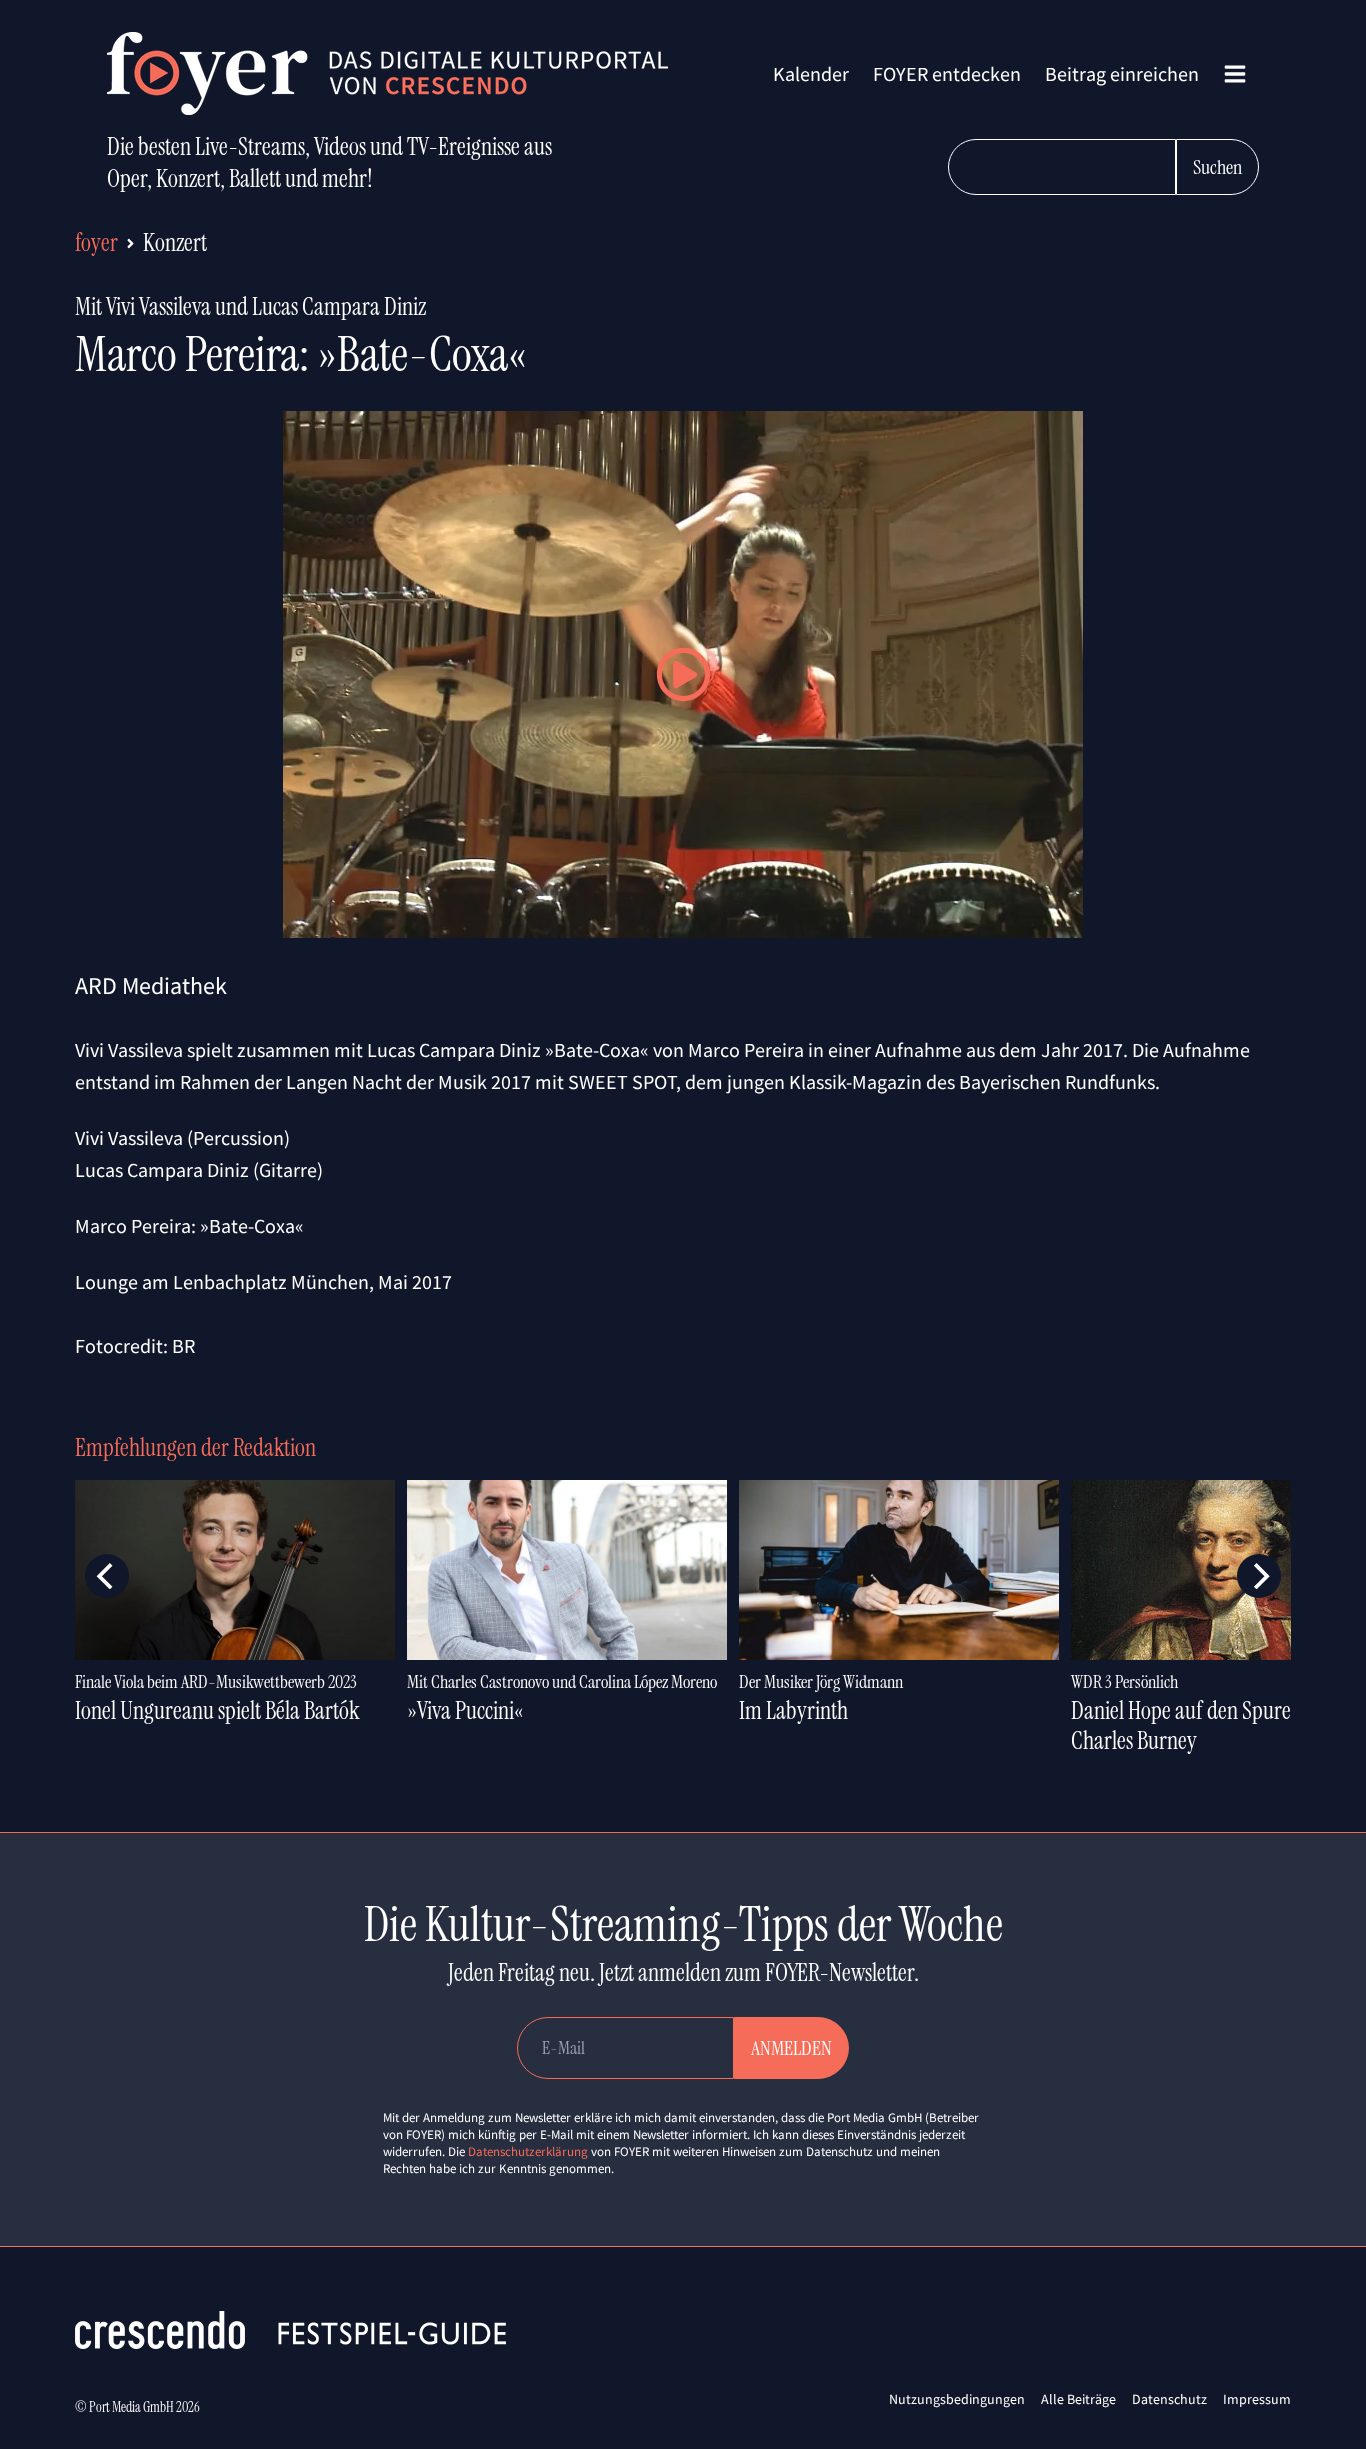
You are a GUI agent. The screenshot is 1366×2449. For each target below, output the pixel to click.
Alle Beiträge (1078, 2399)
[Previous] (107, 1576)
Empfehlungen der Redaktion (195, 1447)
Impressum (1257, 2399)
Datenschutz (1169, 2399)
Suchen (1217, 167)
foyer (96, 242)
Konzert (175, 242)
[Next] (1259, 1576)
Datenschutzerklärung (528, 2151)
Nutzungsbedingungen (957, 2399)
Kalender (811, 73)
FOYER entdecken (947, 73)
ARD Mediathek (151, 985)
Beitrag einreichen (1122, 73)
